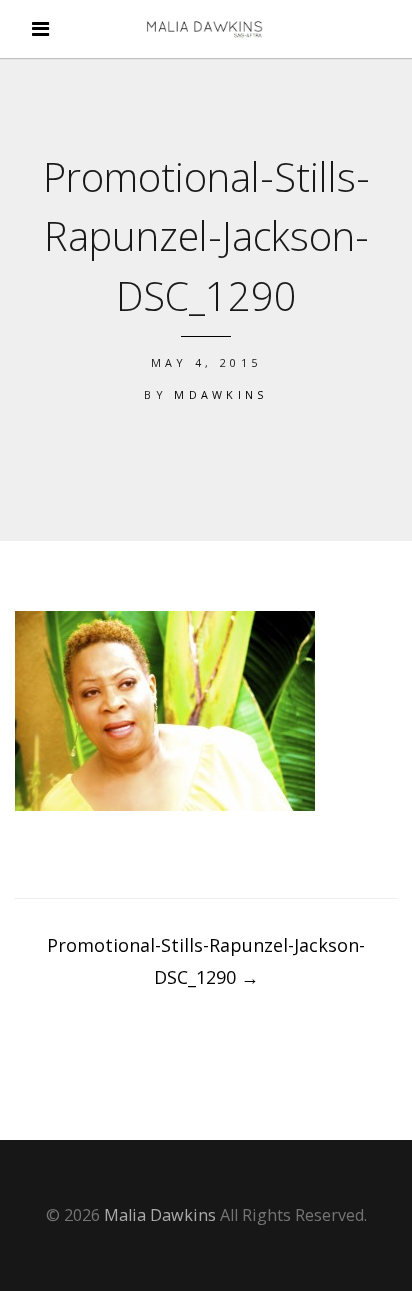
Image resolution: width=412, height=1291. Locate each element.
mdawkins (221, 394)
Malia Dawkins (160, 1215)
